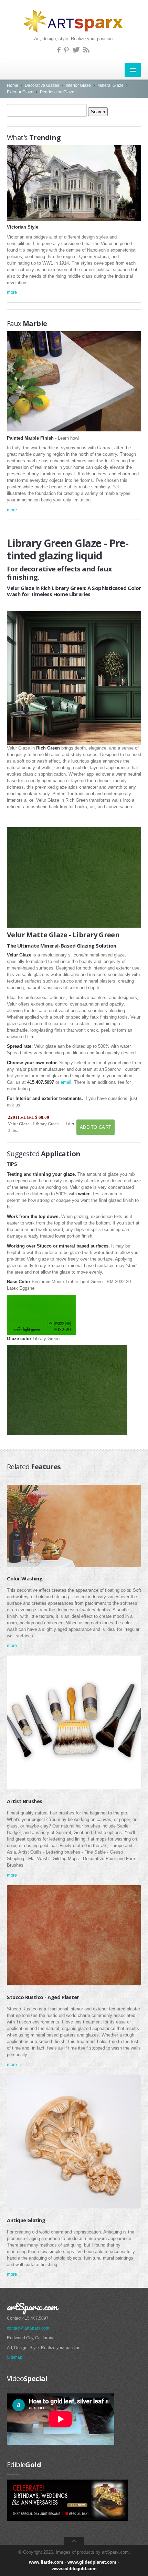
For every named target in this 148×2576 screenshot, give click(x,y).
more (12, 292)
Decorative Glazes (42, 85)
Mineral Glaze (110, 85)
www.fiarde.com (46, 2562)
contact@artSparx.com (28, 2328)
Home (13, 85)
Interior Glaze (78, 85)
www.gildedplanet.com (92, 2562)
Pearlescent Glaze (57, 92)
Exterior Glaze (20, 92)
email (66, 1082)
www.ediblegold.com (74, 2569)
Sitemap (15, 2357)
